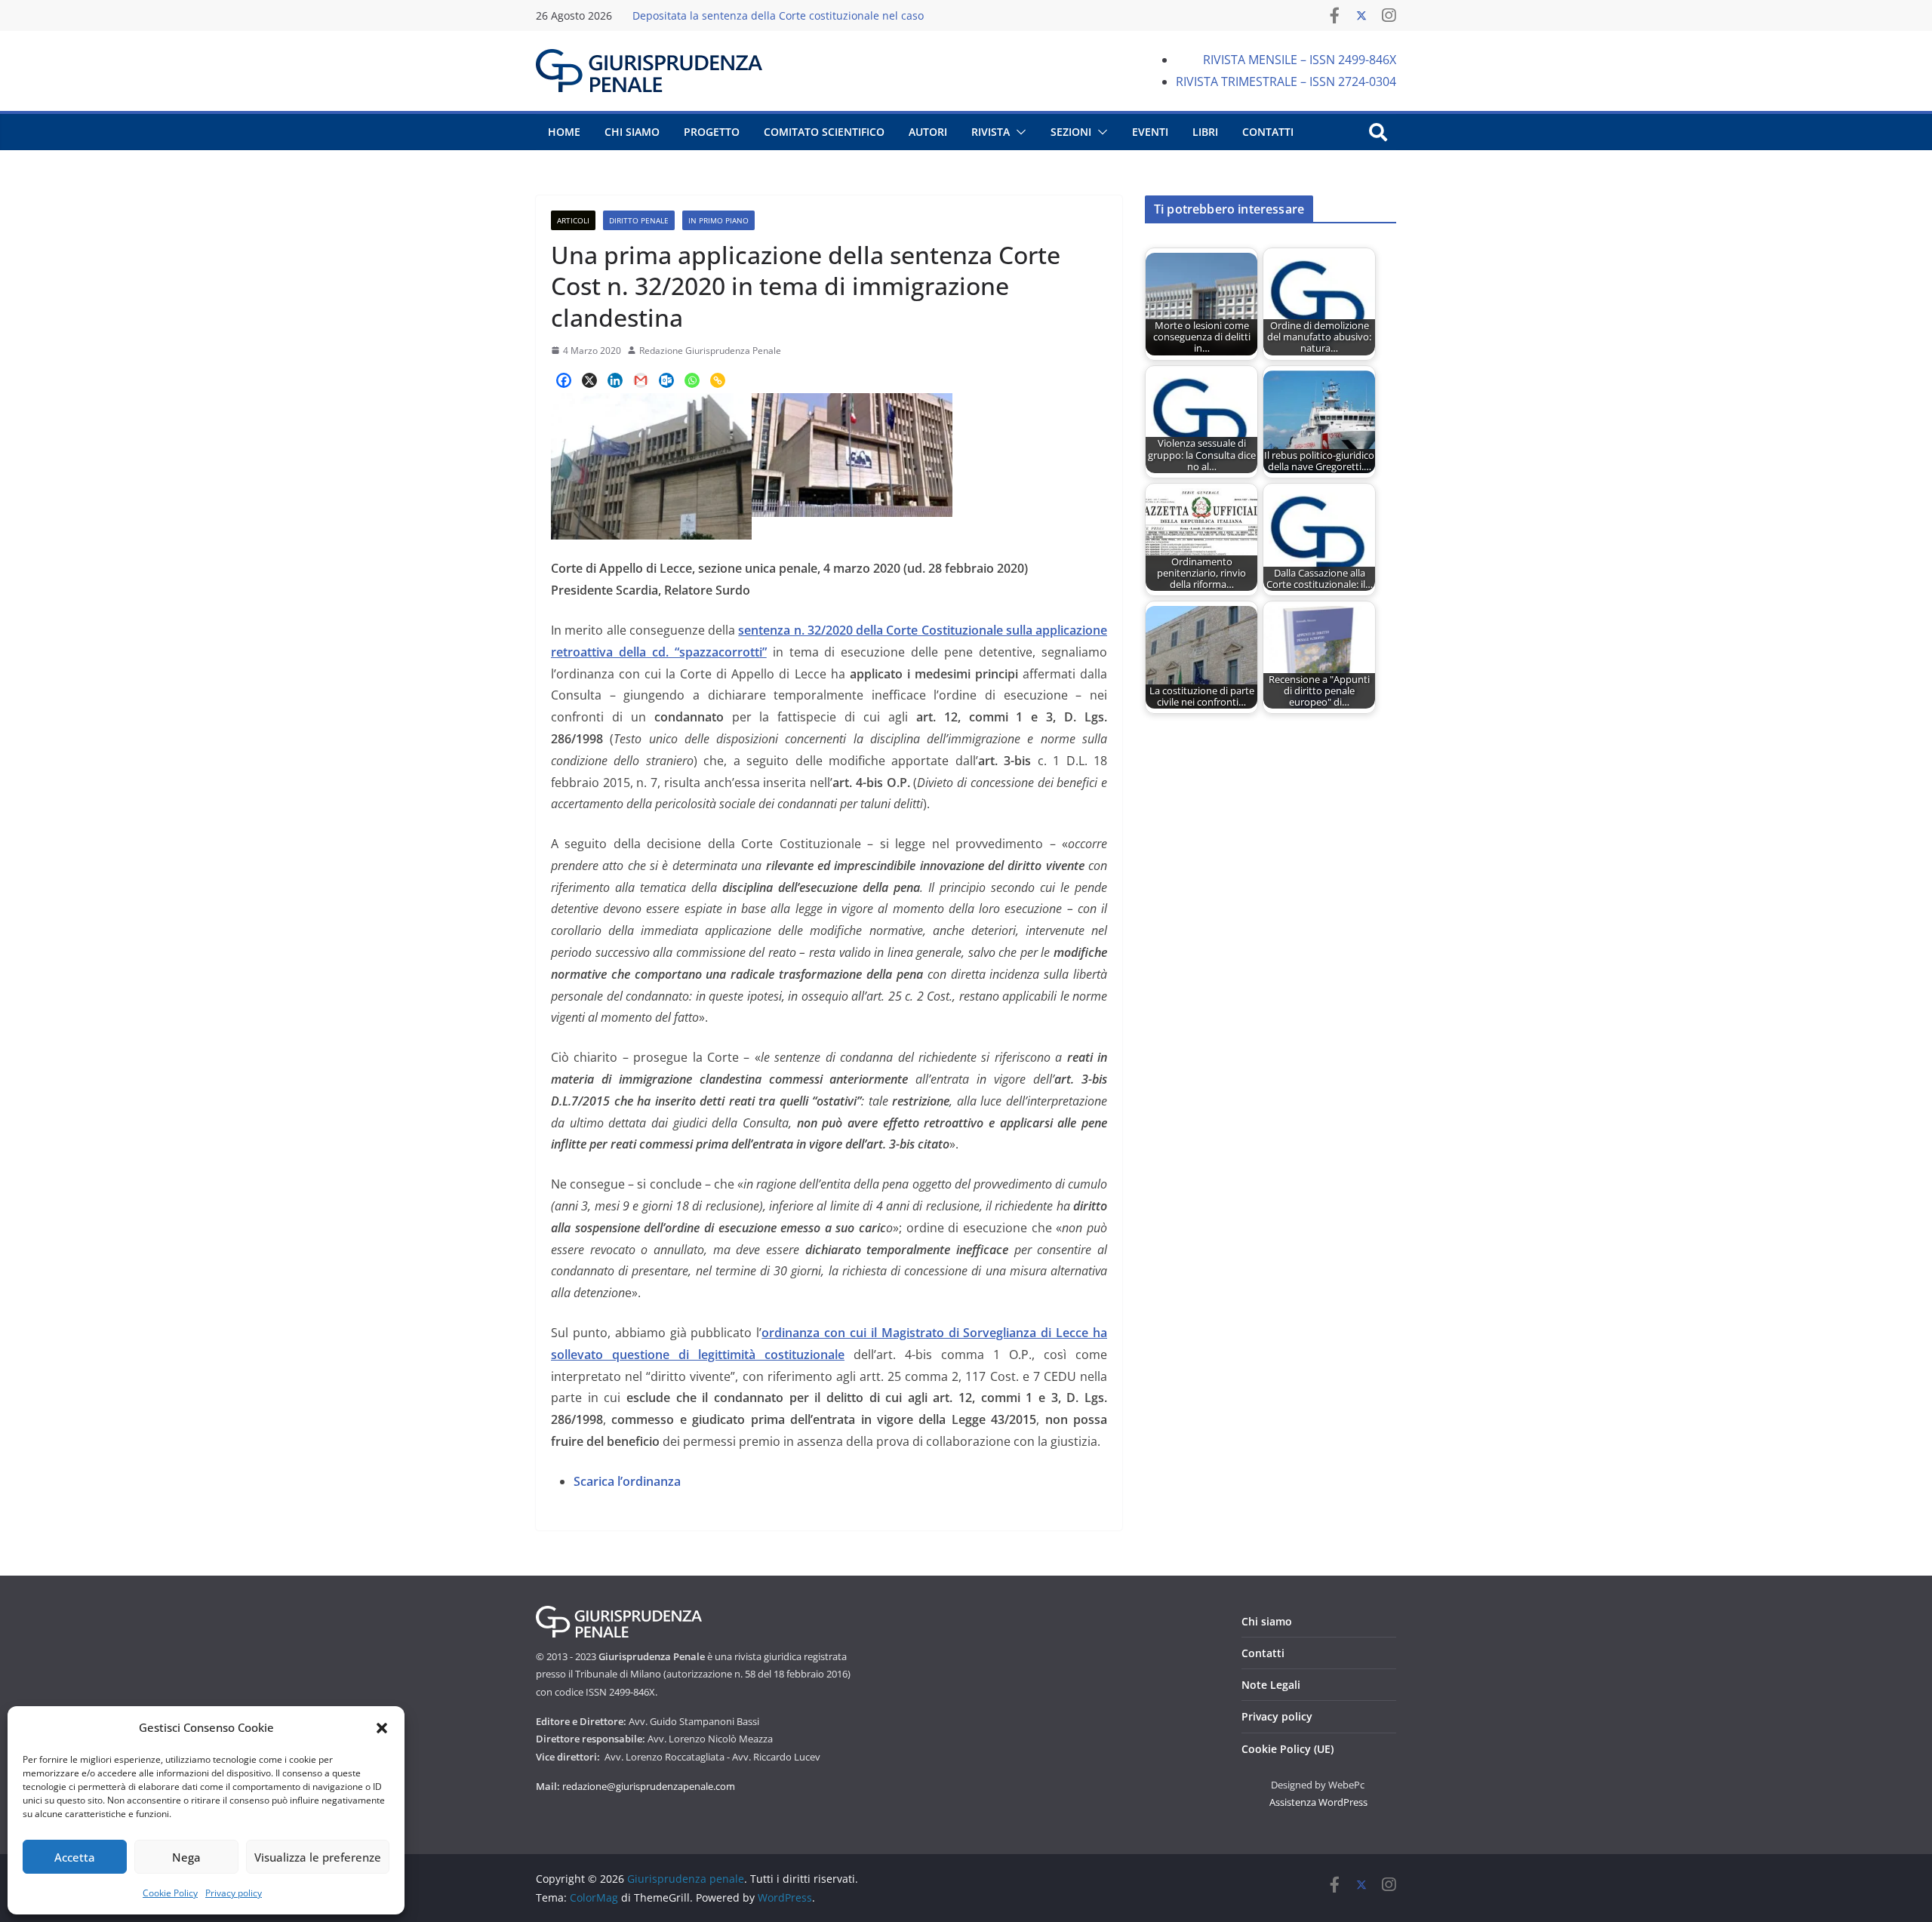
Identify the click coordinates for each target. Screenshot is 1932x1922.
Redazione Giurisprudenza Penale (710, 351)
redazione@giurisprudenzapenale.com (649, 1786)
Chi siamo (1267, 1621)
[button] (382, 1728)
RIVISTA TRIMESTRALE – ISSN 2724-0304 (1286, 81)
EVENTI (1150, 132)
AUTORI (928, 132)
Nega (186, 1857)
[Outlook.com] (666, 380)
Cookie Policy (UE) (1287, 1749)
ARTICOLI (573, 220)
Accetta (75, 1857)
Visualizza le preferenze (318, 1857)
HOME (564, 132)
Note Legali (1271, 1685)
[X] (589, 380)
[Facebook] (564, 380)
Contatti (1263, 1653)
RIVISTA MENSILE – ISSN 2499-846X (1300, 60)
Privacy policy (234, 1893)
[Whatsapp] (692, 380)
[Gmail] (641, 380)
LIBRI (1205, 132)
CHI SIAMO (632, 132)
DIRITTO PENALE (639, 220)
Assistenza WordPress (1318, 1802)
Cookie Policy (170, 1893)
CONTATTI (1268, 132)
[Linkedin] (615, 380)
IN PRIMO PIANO (718, 220)
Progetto (712, 132)
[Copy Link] (718, 380)
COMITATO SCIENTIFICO (824, 132)
